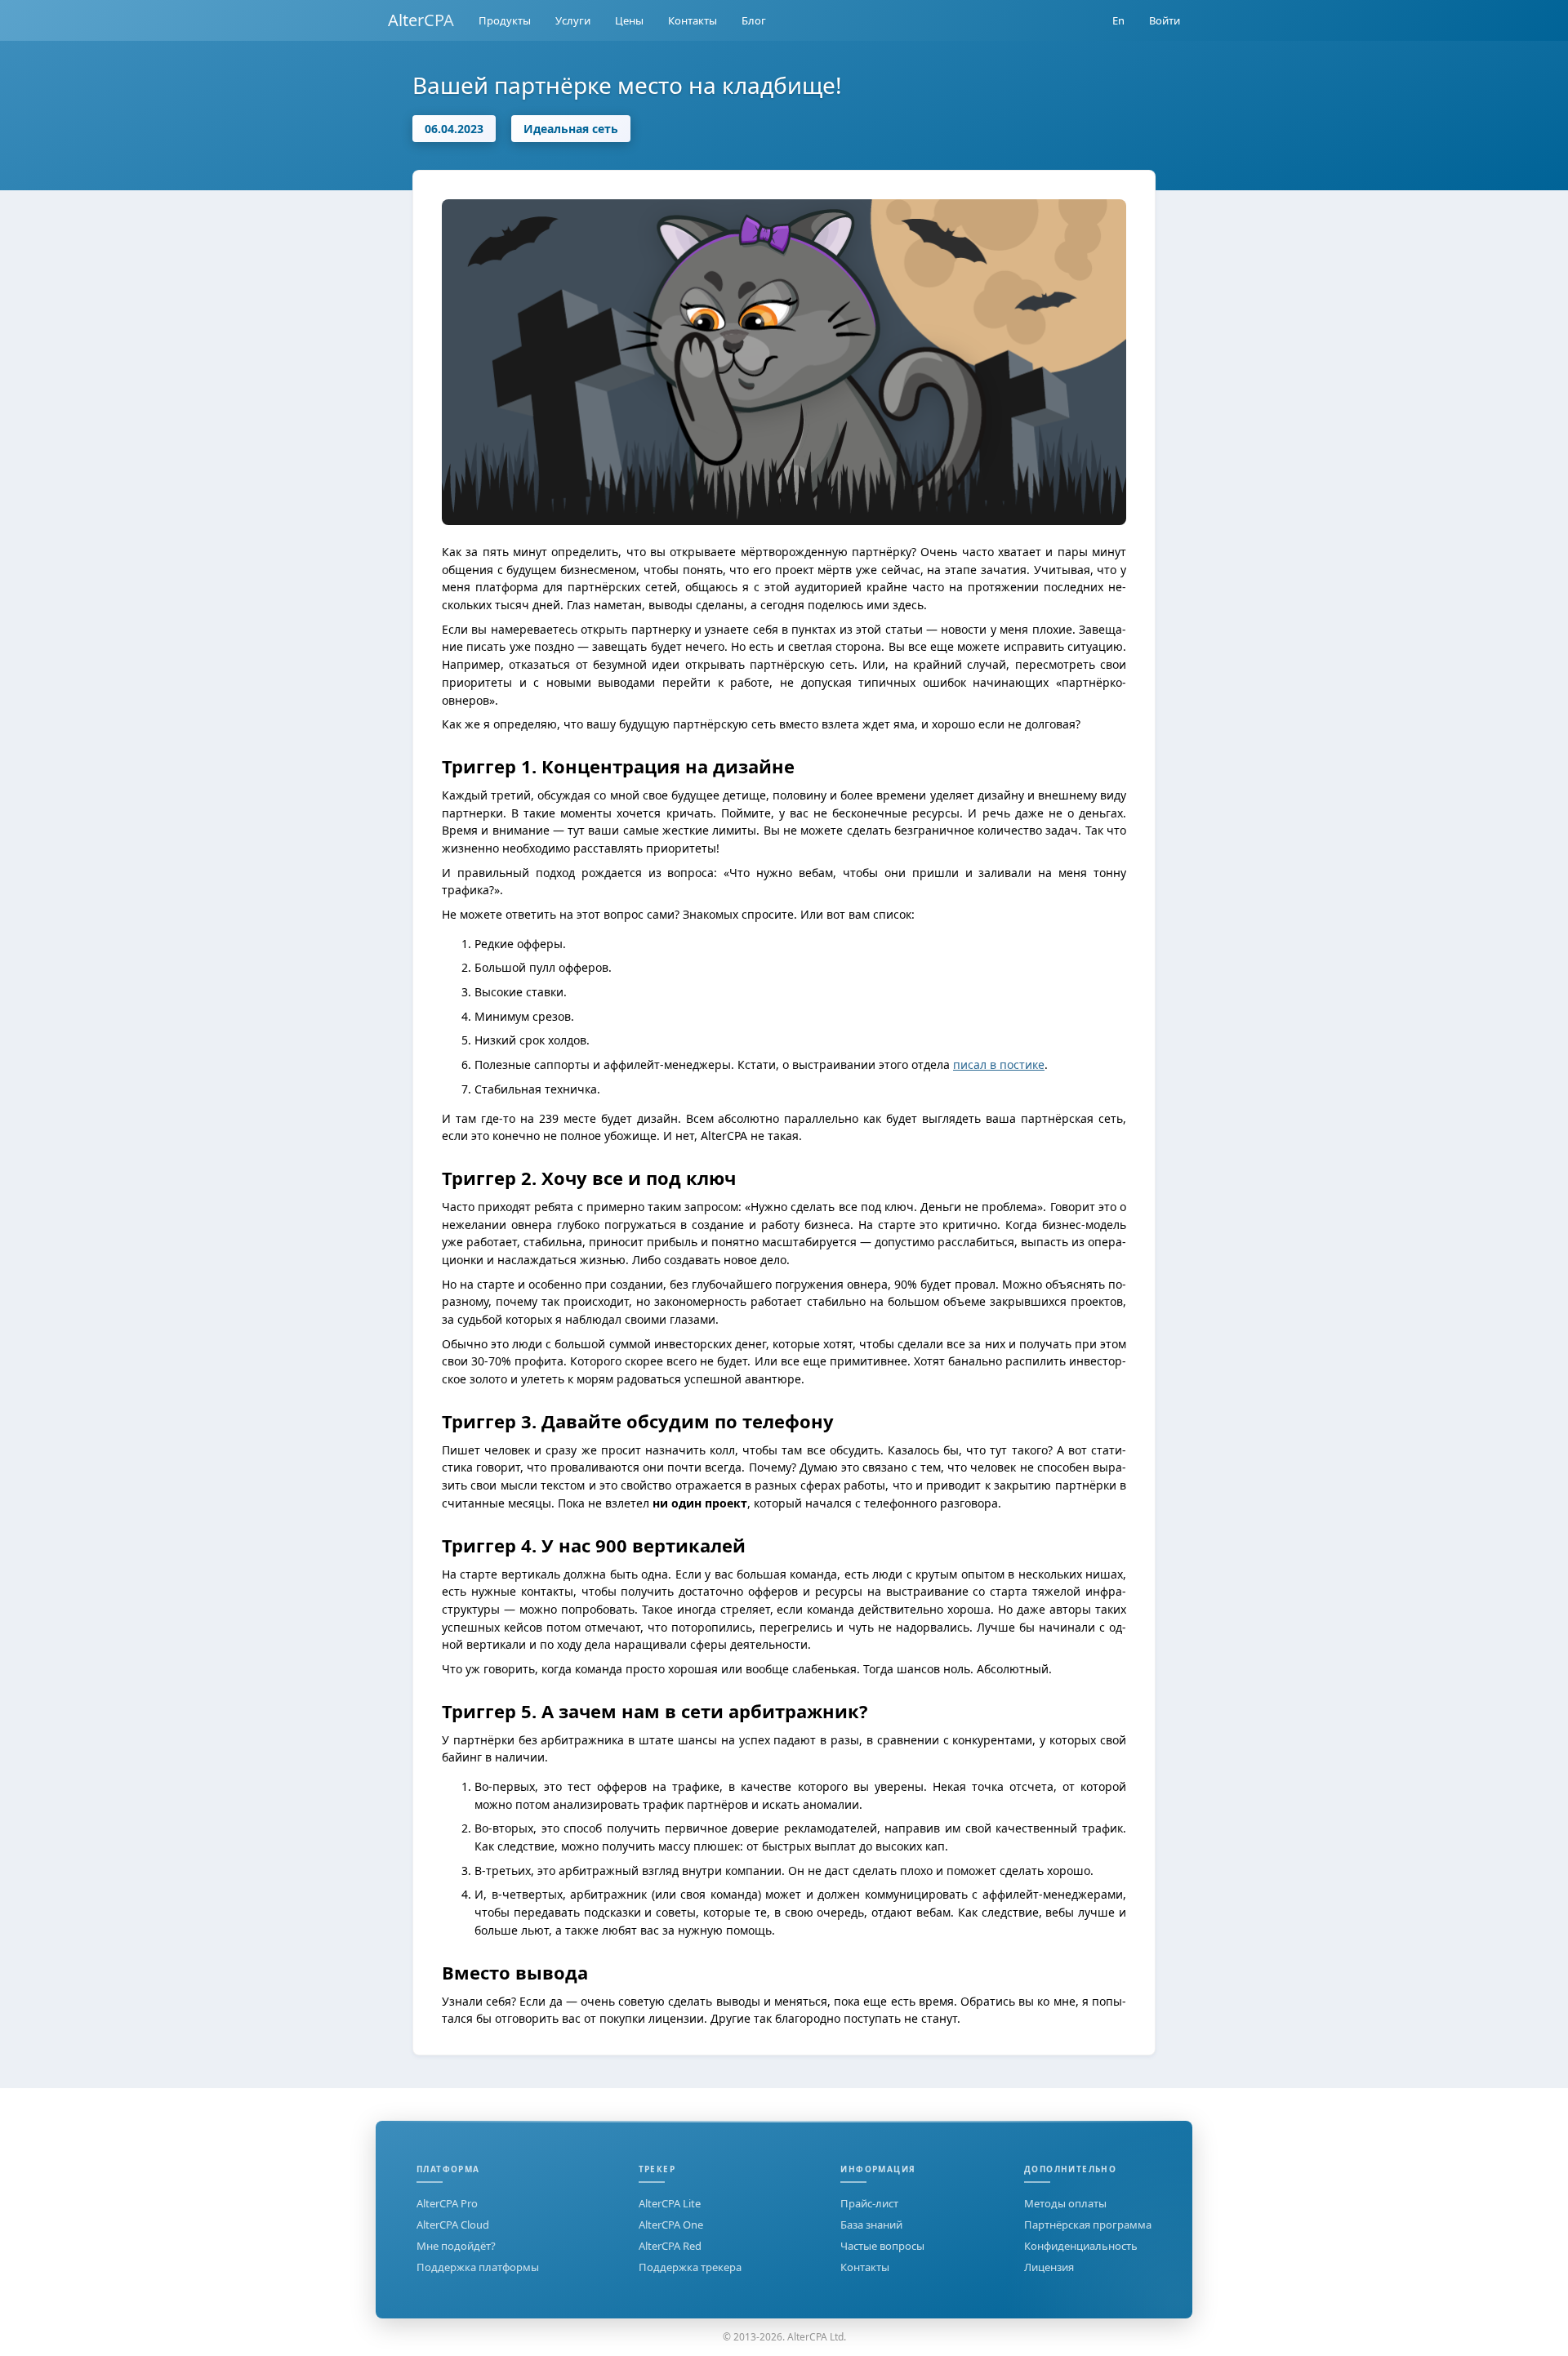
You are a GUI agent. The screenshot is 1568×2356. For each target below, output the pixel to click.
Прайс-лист (869, 2203)
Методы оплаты (1065, 2203)
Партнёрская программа (1088, 2225)
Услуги (573, 20)
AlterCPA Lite (670, 2203)
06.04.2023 (454, 129)
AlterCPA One (671, 2225)
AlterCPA (421, 20)
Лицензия (1049, 2267)
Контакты (693, 20)
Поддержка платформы (478, 2267)
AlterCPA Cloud (453, 2225)
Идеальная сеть (571, 129)
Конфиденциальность (1081, 2246)
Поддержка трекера (690, 2267)
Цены (629, 20)
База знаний (871, 2225)
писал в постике (999, 1064)
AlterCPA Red (670, 2246)
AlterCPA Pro (447, 2203)
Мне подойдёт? (456, 2246)
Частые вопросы (882, 2246)
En (1118, 20)
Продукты (505, 20)
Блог (754, 20)
